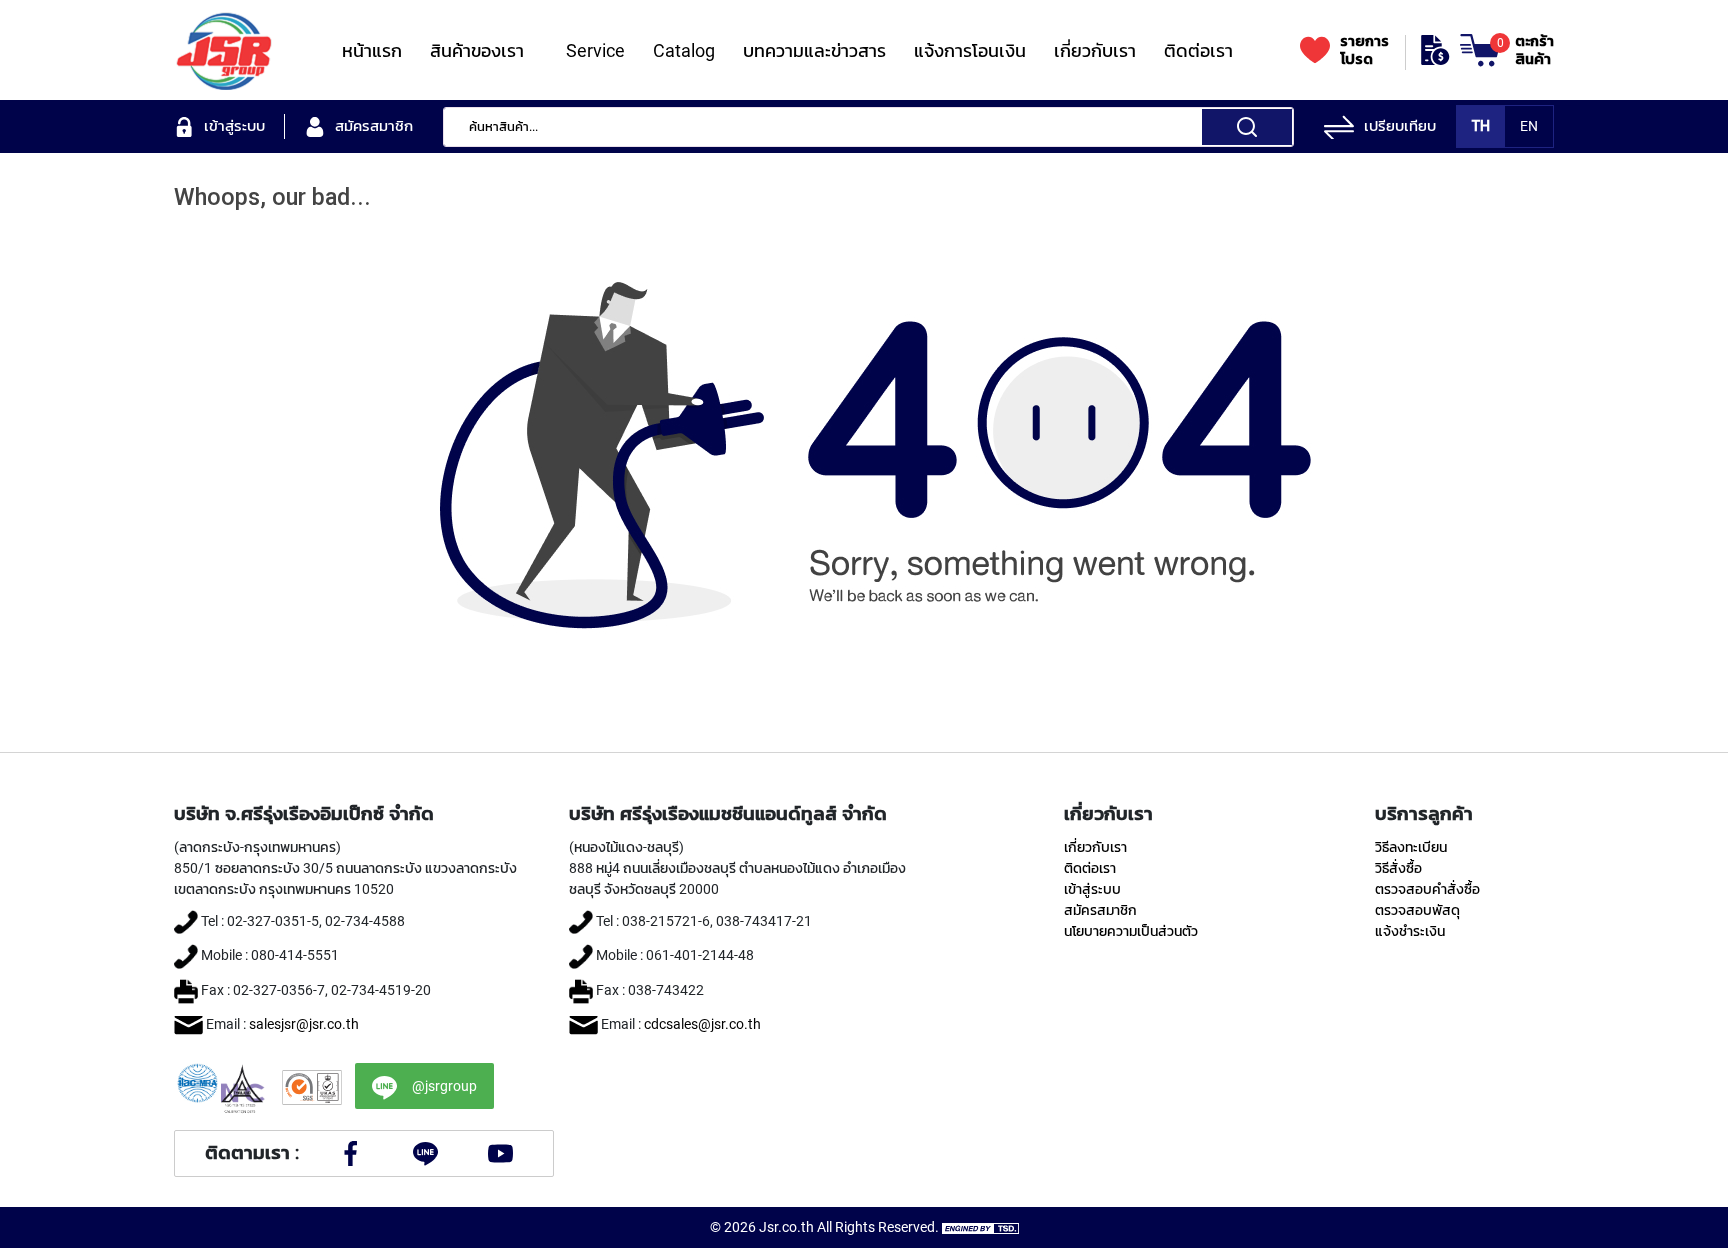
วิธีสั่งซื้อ (1398, 868)
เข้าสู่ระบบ (1092, 889)
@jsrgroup (444, 1086)
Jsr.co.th (786, 1227)
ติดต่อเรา (1090, 868)
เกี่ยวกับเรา (1095, 847)
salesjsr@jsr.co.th (304, 1024)
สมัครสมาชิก (1100, 910)
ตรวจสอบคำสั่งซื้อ (1427, 889)
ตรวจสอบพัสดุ (1417, 910)
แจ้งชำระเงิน (1410, 931)
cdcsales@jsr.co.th (702, 1024)
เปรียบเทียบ (1400, 126)
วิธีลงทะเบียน (1411, 847)
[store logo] (224, 50)
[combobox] (868, 127)
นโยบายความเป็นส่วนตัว (1131, 931)
